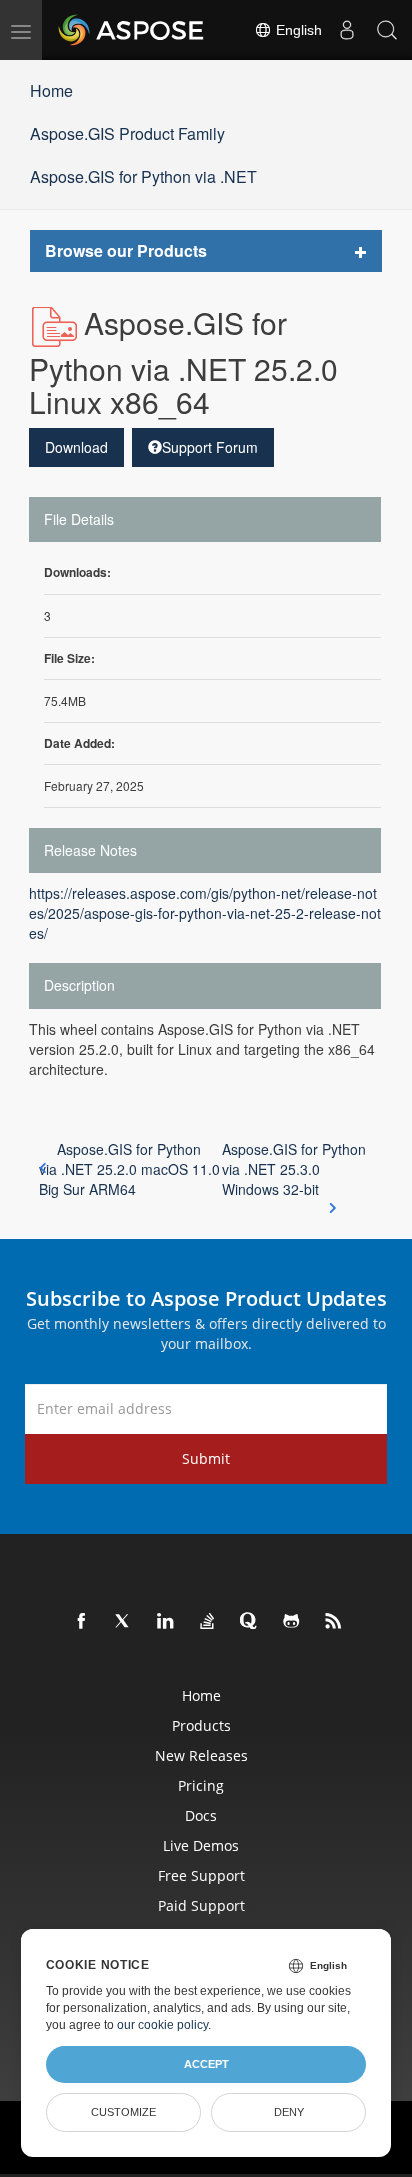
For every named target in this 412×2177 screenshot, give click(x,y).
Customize (123, 2112)
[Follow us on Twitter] (124, 1622)
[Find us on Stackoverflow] (208, 1622)
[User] (347, 30)
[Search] (387, 30)
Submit (206, 1458)
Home (51, 90)
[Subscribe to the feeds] (334, 1622)
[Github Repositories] (292, 1622)
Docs (201, 1815)
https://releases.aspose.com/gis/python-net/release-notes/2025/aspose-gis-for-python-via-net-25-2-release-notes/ (205, 913)
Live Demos (201, 1845)
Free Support (201, 1875)
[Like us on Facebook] (82, 1622)
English (297, 30)
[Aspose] (132, 30)
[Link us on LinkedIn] (166, 1622)
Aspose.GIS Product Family (127, 133)
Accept (206, 2064)
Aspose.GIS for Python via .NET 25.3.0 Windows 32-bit (294, 1169)
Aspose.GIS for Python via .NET (143, 176)
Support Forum (210, 447)
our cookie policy (162, 2025)
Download (76, 447)
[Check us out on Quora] (250, 1622)
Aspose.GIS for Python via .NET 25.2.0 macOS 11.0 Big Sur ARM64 (129, 1169)
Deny (289, 2112)
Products (201, 1725)
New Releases (201, 1755)
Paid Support (201, 1905)
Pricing (201, 1785)
